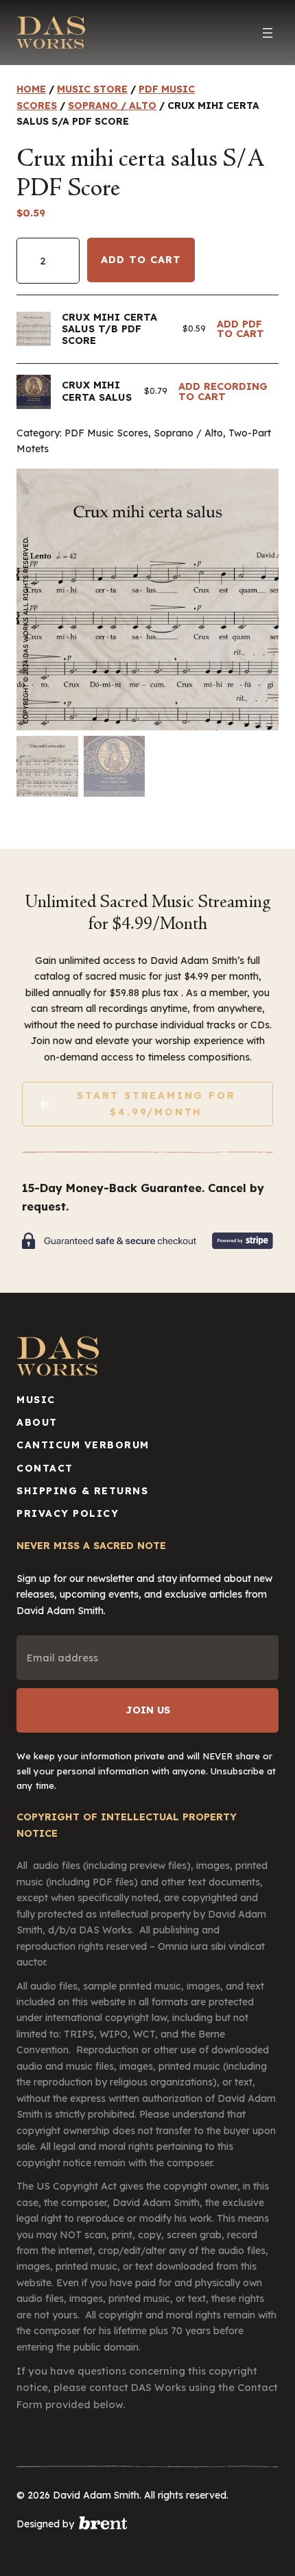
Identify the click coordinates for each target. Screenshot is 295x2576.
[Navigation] (268, 33)
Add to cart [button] (248, 329)
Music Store (92, 89)
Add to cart (141, 260)
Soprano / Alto (112, 106)
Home (31, 89)
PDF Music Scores (106, 433)
